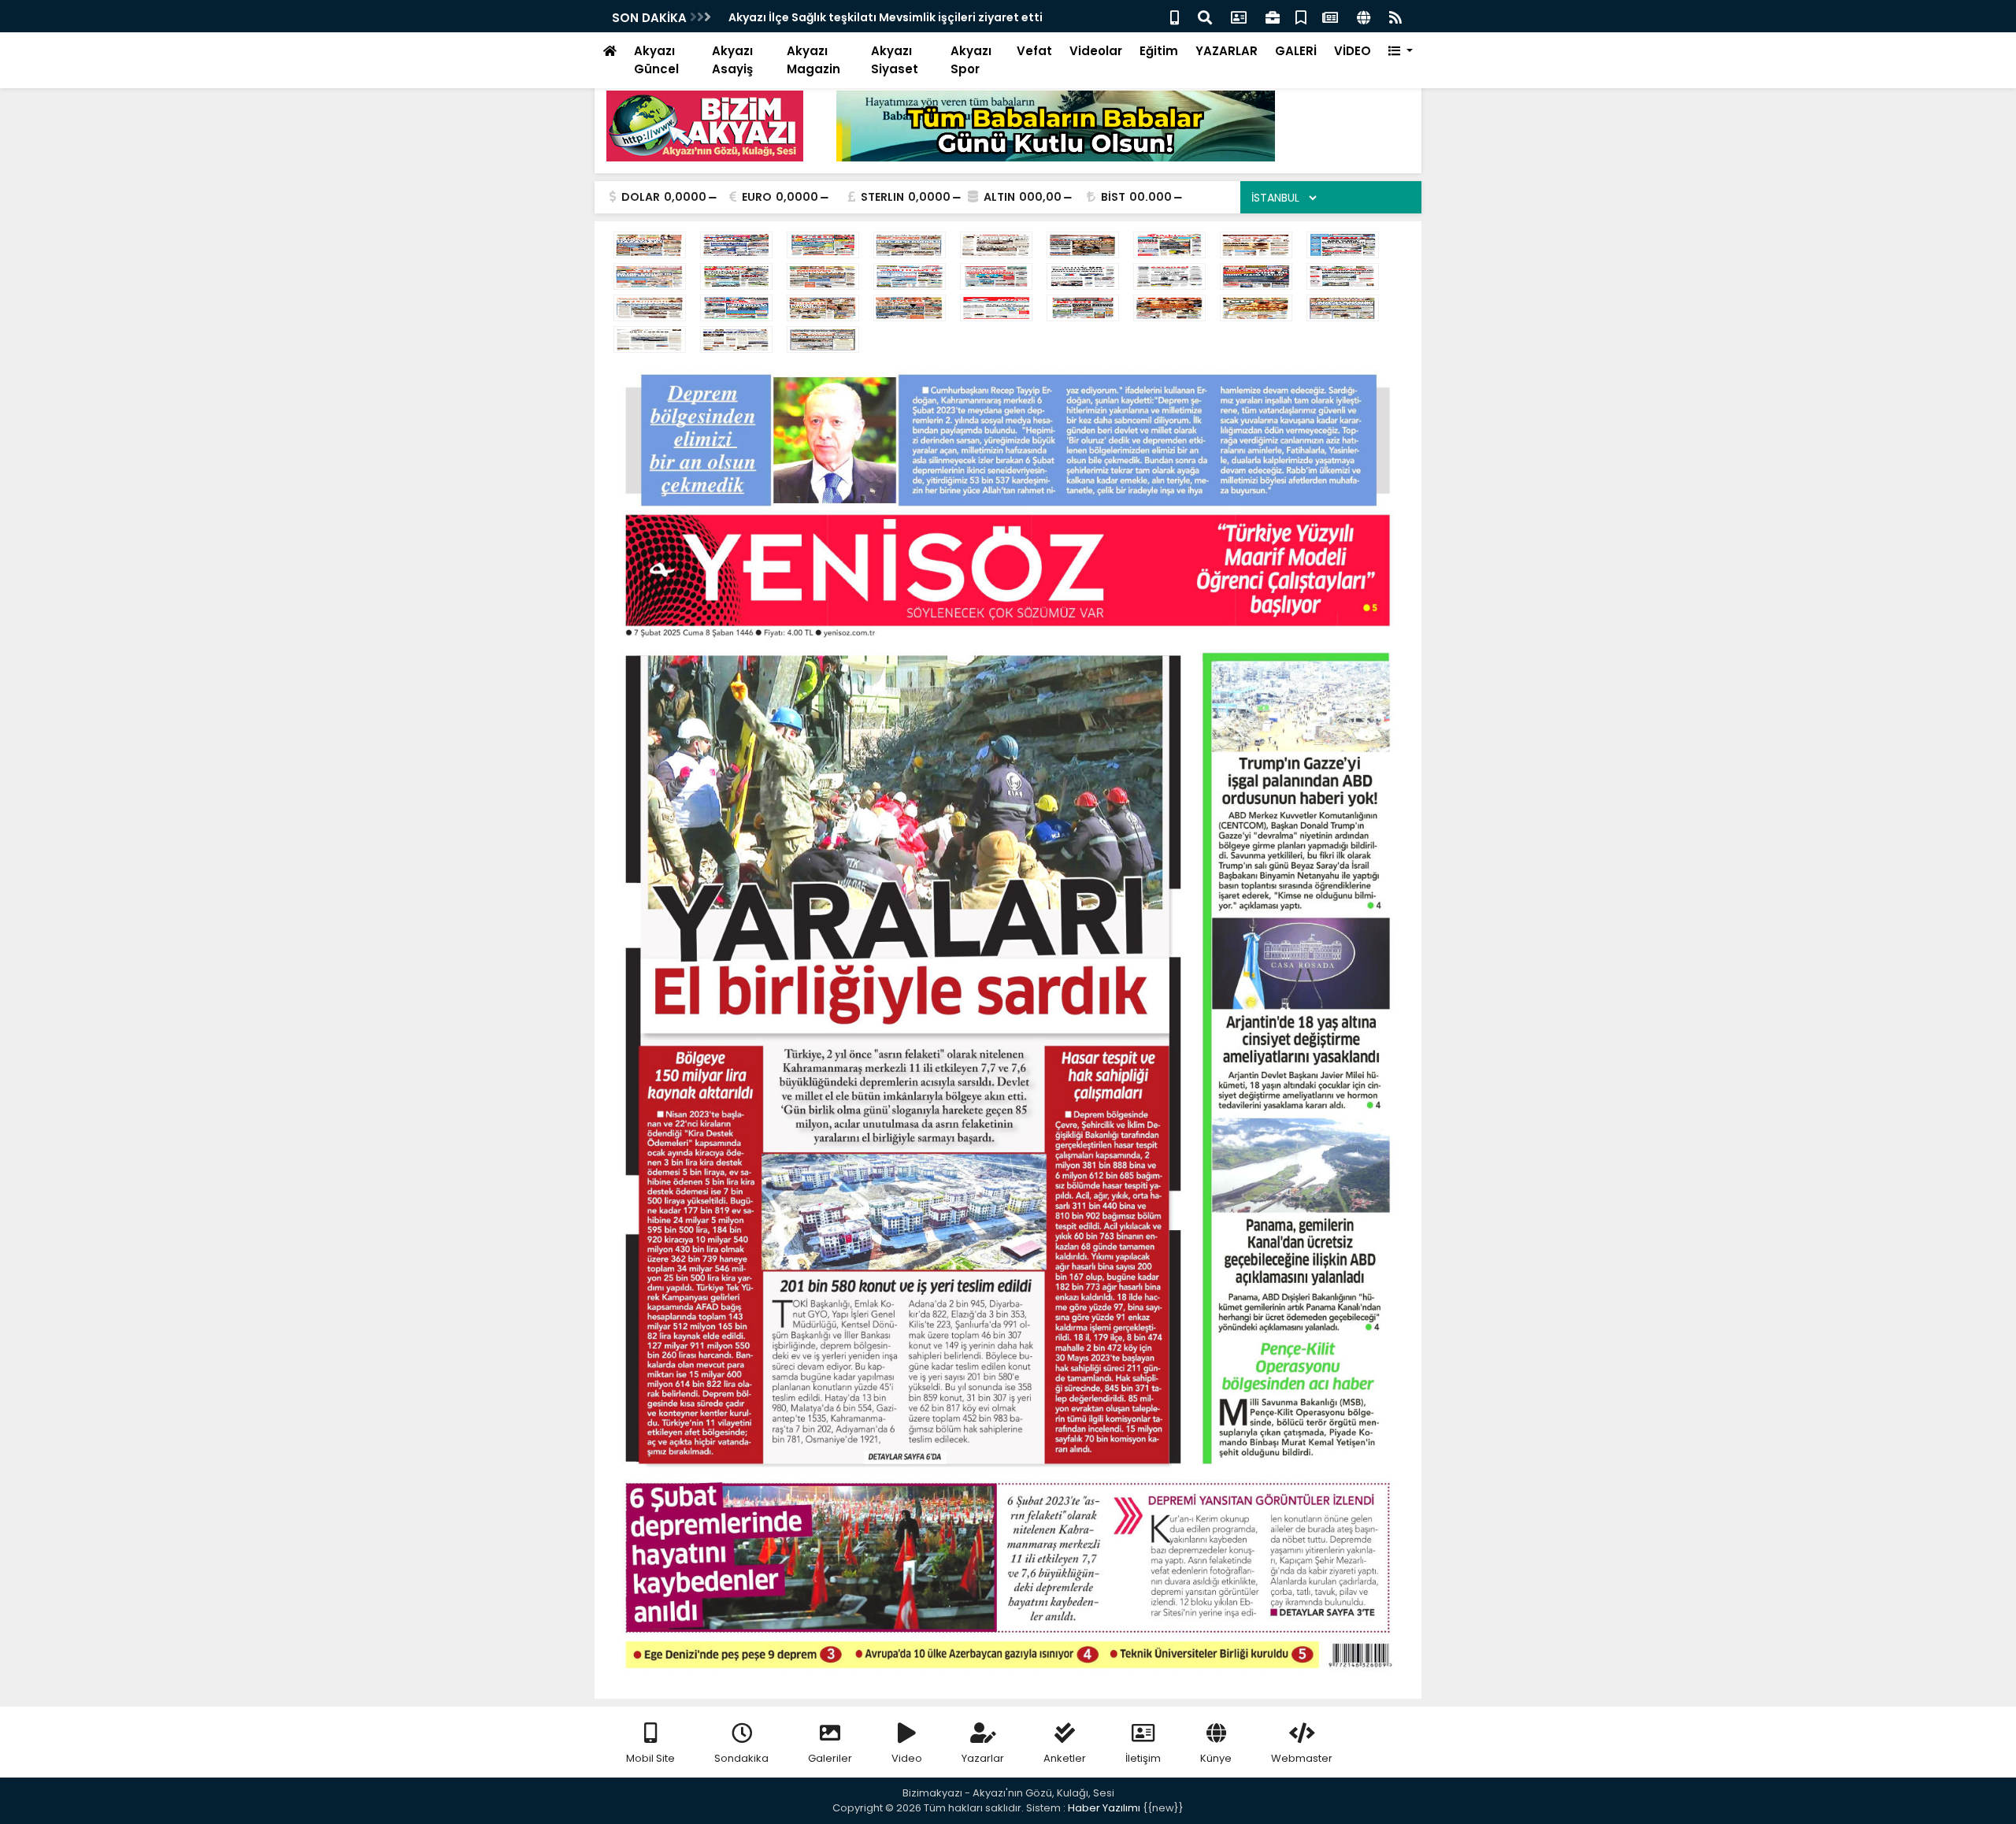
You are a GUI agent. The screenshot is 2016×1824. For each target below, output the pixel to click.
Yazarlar (983, 1758)
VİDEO (1353, 51)
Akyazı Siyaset (895, 60)
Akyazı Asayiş (732, 60)
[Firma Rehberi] (1273, 16)
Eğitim (1159, 51)
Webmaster (1302, 1758)
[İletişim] (1239, 16)
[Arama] (1205, 16)
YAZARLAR (1227, 51)
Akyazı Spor (971, 60)
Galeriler (830, 1758)
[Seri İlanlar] (1301, 16)
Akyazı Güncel (656, 60)
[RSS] (1395, 16)
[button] (1401, 52)
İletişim (1143, 1758)
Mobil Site (650, 1758)
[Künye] (1364, 16)
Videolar (1096, 51)
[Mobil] (1175, 16)
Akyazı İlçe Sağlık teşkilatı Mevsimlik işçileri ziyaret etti (886, 17)
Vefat (1034, 51)
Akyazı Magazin (813, 60)
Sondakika (741, 1758)
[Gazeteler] (1330, 16)
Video (907, 1758)
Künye (1216, 1758)
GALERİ (1296, 51)
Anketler (1065, 1758)
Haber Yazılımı (1104, 1808)
